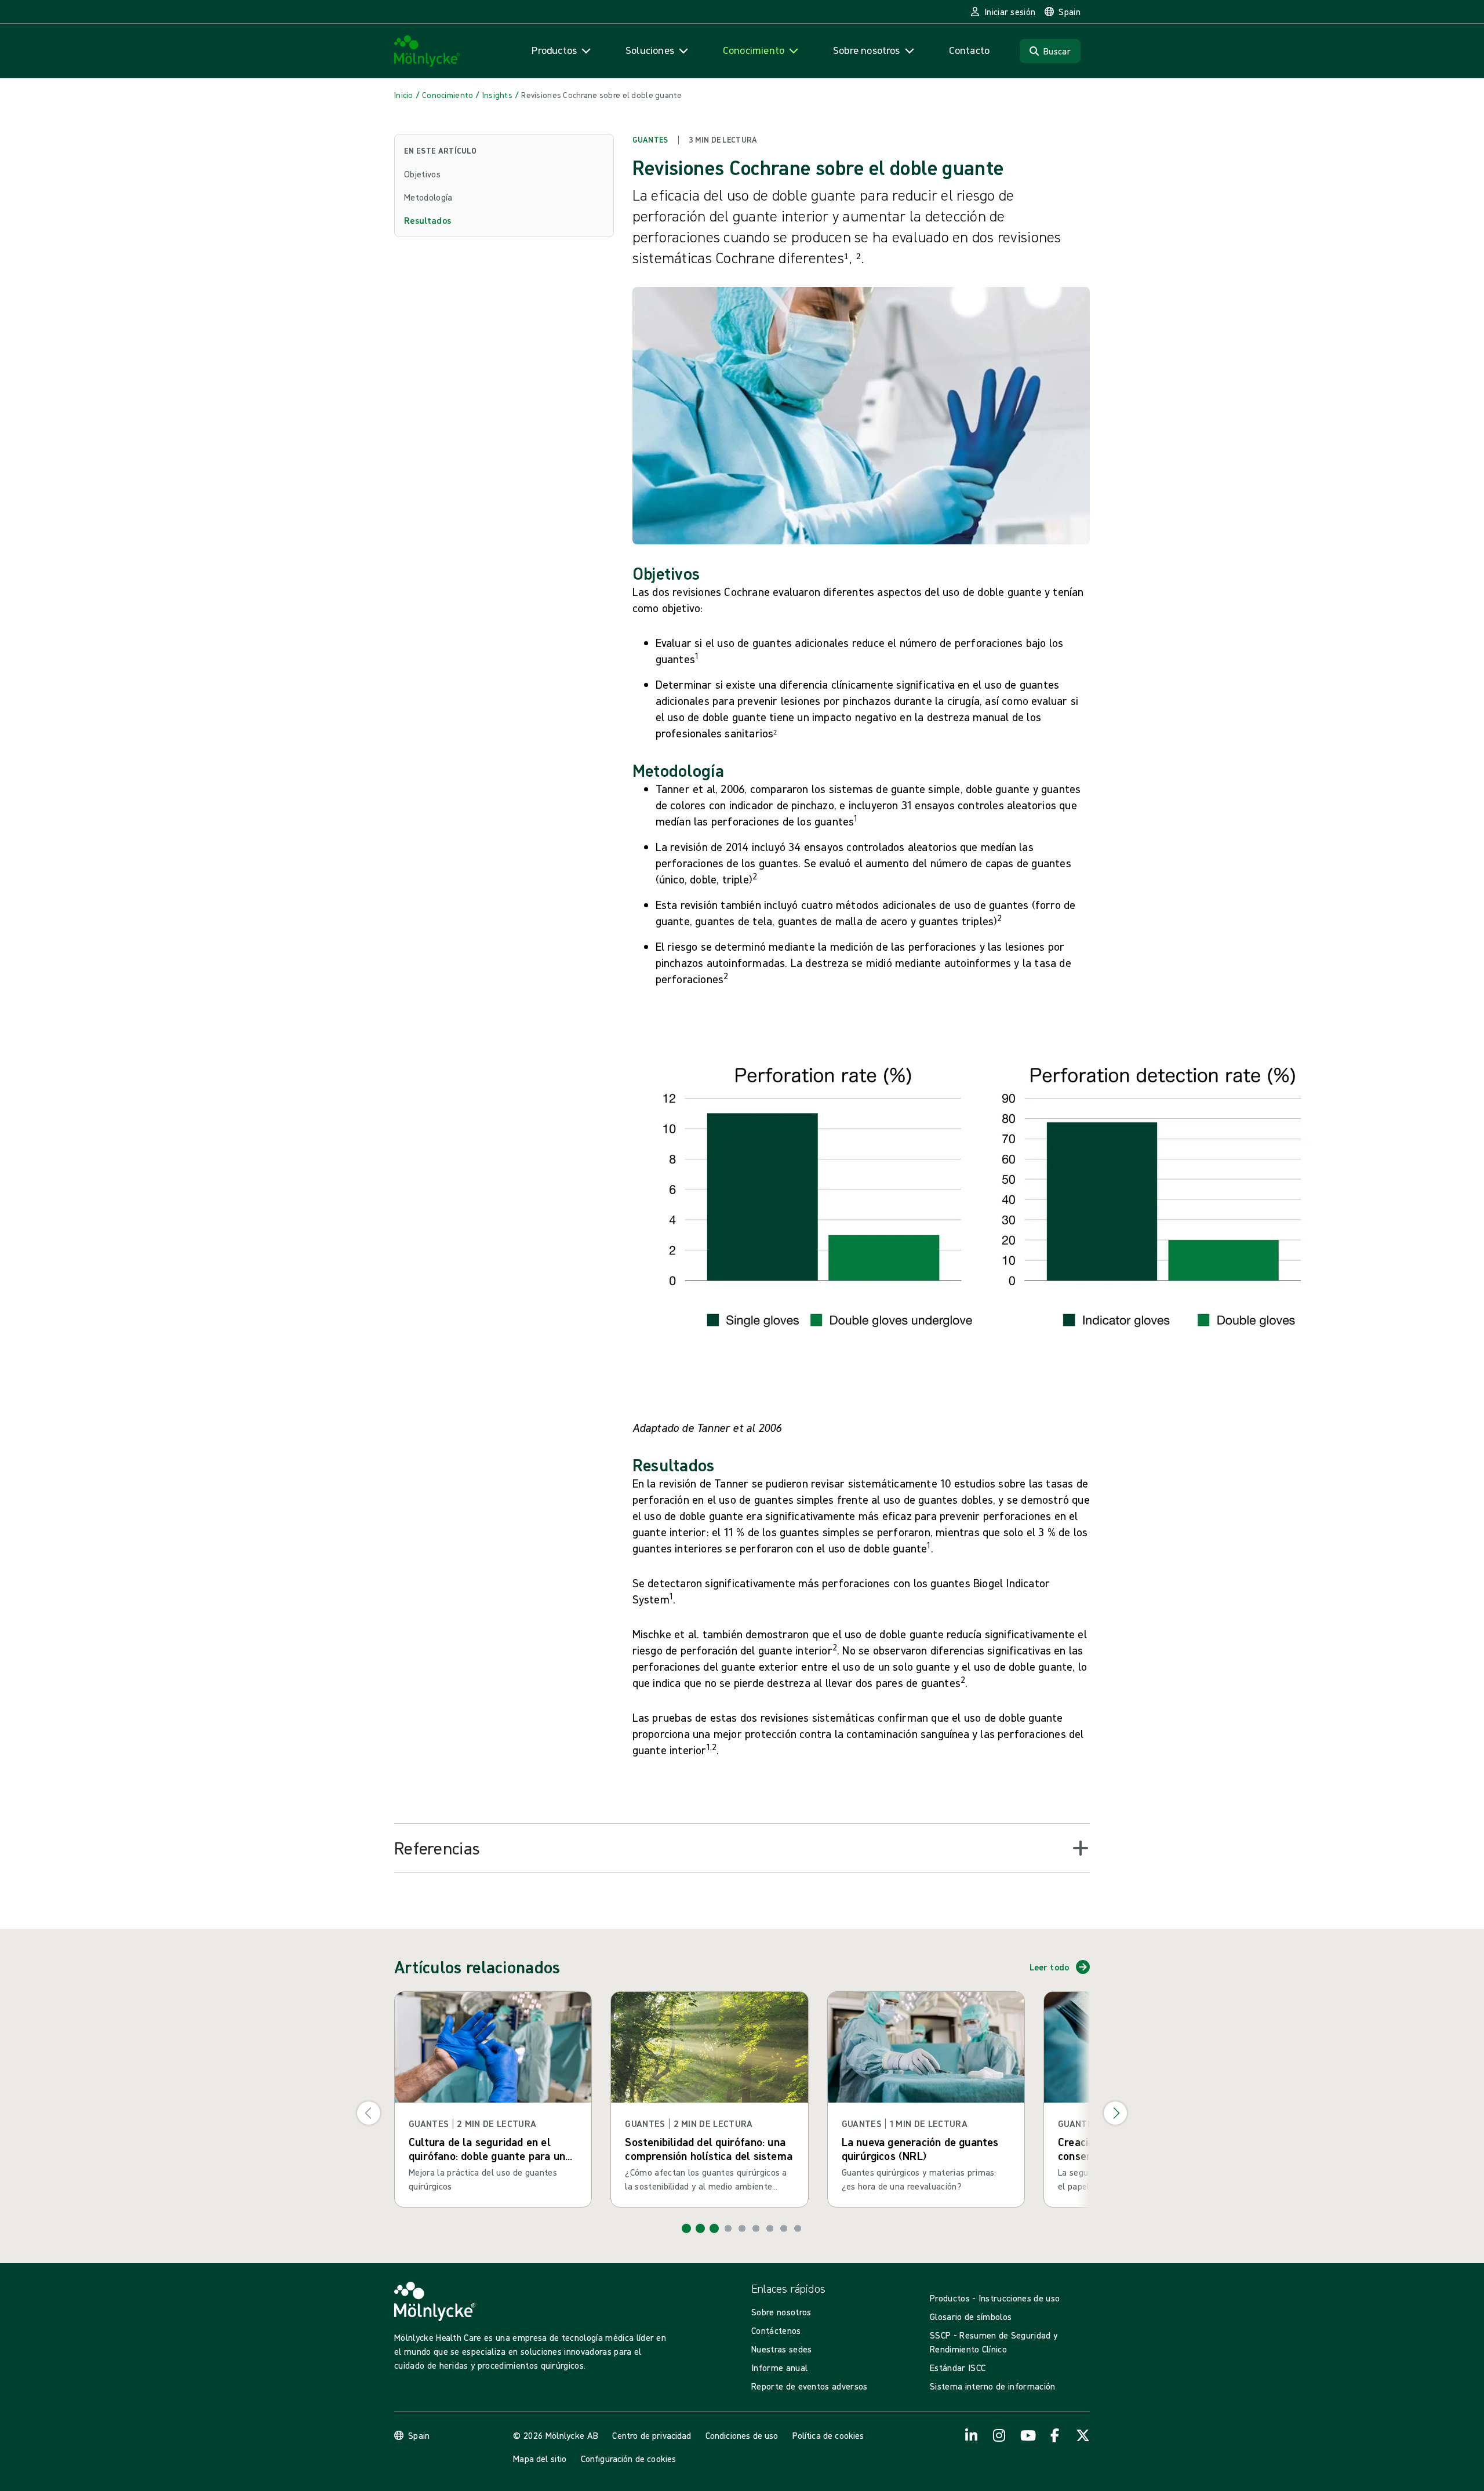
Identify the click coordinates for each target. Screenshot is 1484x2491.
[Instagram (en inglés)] (999, 2435)
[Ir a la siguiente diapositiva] (1115, 2113)
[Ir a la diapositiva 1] (686, 2228)
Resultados (428, 220)
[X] (1083, 2435)
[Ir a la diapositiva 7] (770, 2228)
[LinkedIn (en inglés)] (972, 2435)
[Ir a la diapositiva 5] (742, 2228)
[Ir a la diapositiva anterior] (369, 2113)
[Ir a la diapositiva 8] (784, 2228)
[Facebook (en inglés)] (1055, 2435)
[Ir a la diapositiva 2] (700, 2228)
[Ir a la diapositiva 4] (728, 2228)
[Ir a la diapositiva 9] (798, 2228)
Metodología (428, 197)
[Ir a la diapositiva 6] (756, 2228)
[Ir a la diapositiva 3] (714, 2228)
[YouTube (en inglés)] (1027, 2435)
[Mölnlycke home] (427, 51)
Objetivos (422, 174)
